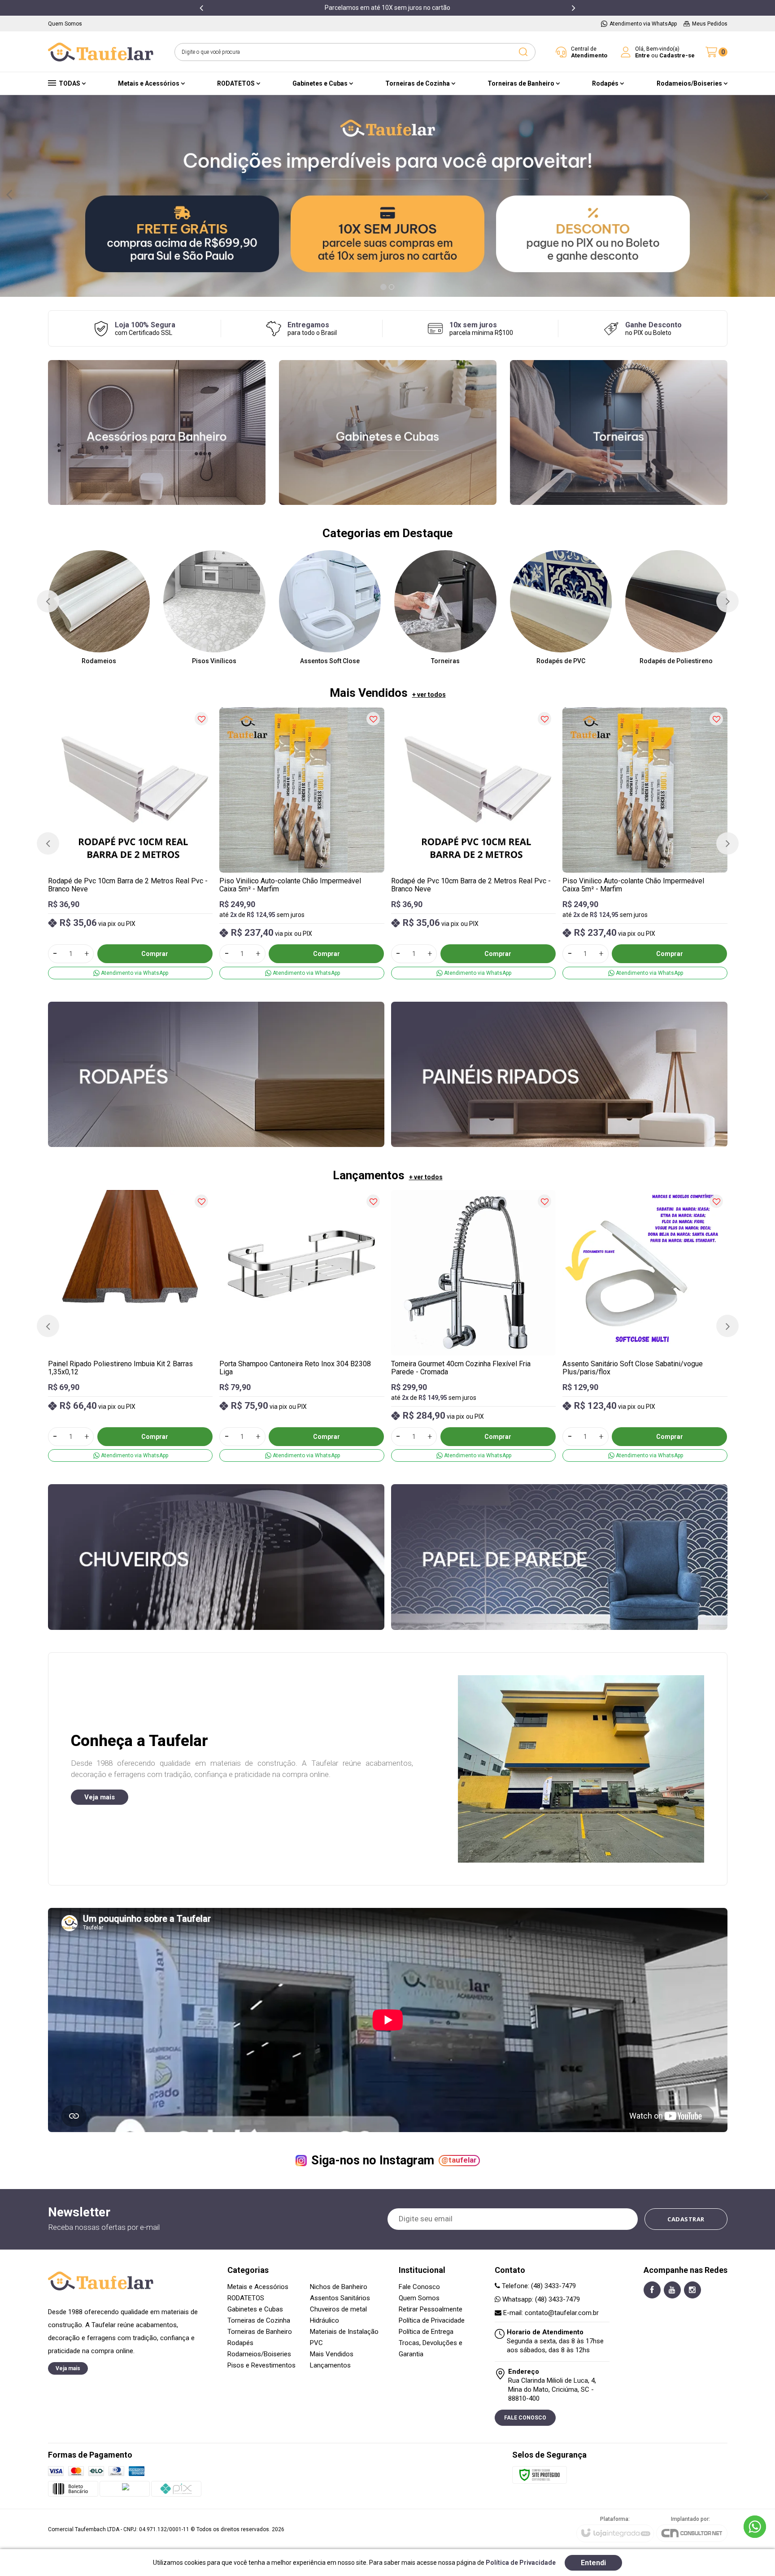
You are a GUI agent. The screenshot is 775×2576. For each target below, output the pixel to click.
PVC (316, 2343)
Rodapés (240, 2343)
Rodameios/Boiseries (259, 2354)
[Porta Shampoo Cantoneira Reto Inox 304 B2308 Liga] (302, 1326)
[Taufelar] (101, 52)
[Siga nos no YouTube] (672, 2290)
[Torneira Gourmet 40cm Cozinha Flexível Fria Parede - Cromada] (474, 1326)
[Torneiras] (619, 432)
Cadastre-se (677, 55)
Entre (642, 55)
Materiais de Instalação (344, 2332)
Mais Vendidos (332, 2354)
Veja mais (100, 1797)
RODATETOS (246, 2298)
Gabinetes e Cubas (255, 2309)
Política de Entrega (426, 2332)
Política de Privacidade (432, 2320)
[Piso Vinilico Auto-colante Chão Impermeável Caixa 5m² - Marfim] (302, 843)
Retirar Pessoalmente (431, 2309)
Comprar (155, 954)
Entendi (593, 2563)
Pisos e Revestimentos (261, 2365)
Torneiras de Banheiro (260, 2332)
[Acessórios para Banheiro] (157, 432)
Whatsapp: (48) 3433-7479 (540, 2299)
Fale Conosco (419, 2287)
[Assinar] (686, 2219)
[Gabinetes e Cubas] (388, 432)
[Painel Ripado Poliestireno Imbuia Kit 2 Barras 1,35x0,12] (131, 1326)
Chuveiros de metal (338, 2309)
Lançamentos (330, 2365)
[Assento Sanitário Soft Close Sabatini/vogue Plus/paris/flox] (645, 1326)
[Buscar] (523, 52)
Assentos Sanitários (340, 2298)
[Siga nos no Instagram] (692, 2290)
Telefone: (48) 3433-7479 (538, 2286)
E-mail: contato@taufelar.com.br (550, 2313)
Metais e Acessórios (258, 2287)
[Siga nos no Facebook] (652, 2290)
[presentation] (201, 8)
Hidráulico (324, 2320)
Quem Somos (419, 2298)
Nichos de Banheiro (339, 2287)
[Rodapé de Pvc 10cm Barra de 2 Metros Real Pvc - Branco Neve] (131, 843)
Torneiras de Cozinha (259, 2320)
